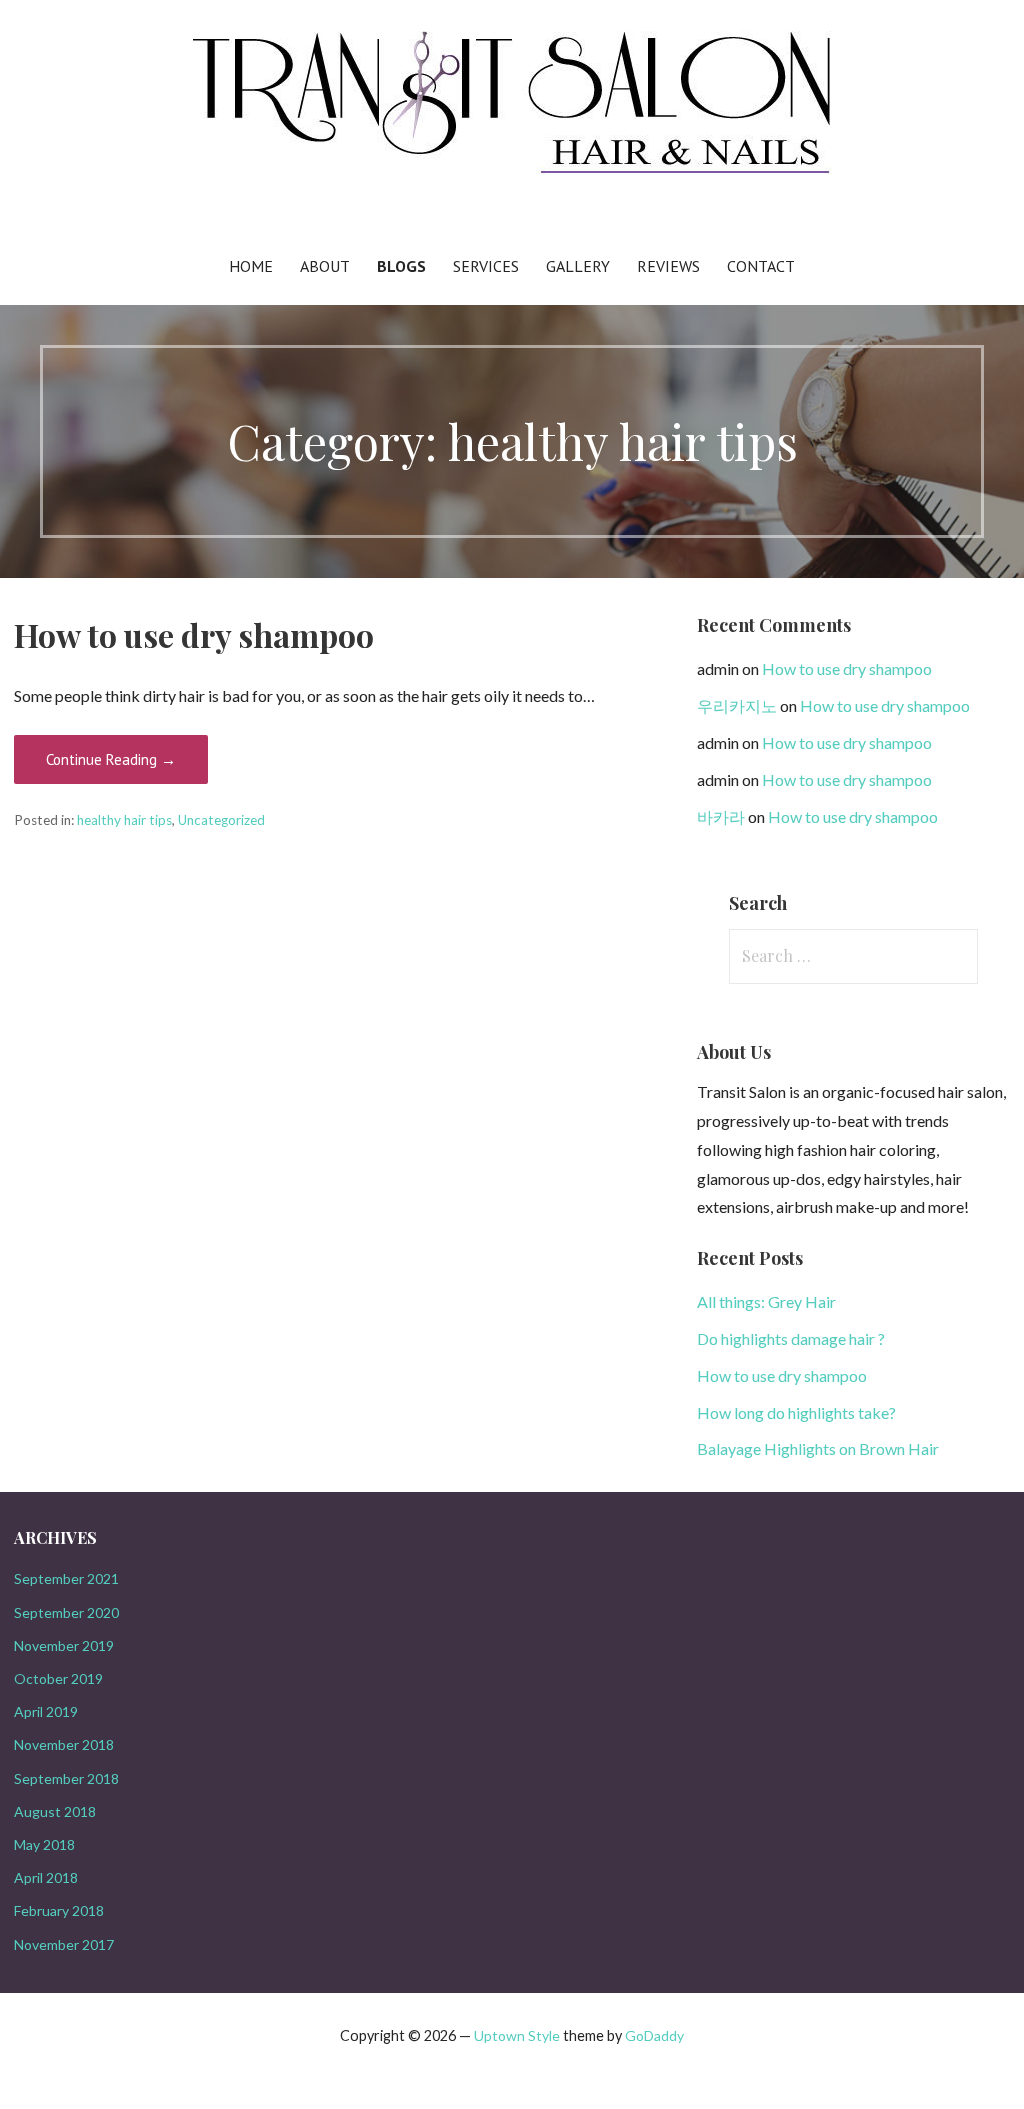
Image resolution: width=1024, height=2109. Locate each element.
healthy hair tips (124, 820)
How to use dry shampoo (194, 634)
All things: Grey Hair (766, 1301)
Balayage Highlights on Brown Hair (818, 1448)
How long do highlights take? (796, 1412)
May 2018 (44, 1844)
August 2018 (55, 1811)
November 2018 (64, 1744)
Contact (761, 266)
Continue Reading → (111, 759)
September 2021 (66, 1578)
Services (486, 266)
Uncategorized (221, 820)
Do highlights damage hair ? (791, 1338)
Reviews (668, 266)
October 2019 (58, 1678)
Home (251, 266)
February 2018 (59, 1910)
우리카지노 (737, 705)
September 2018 (66, 1778)
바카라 (721, 816)
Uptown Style (517, 2035)
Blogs (401, 266)
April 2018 (46, 1877)
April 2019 (46, 1711)
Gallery (578, 266)
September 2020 (66, 1612)
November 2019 (64, 1645)
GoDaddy (654, 2035)
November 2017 (64, 1944)
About (325, 266)
